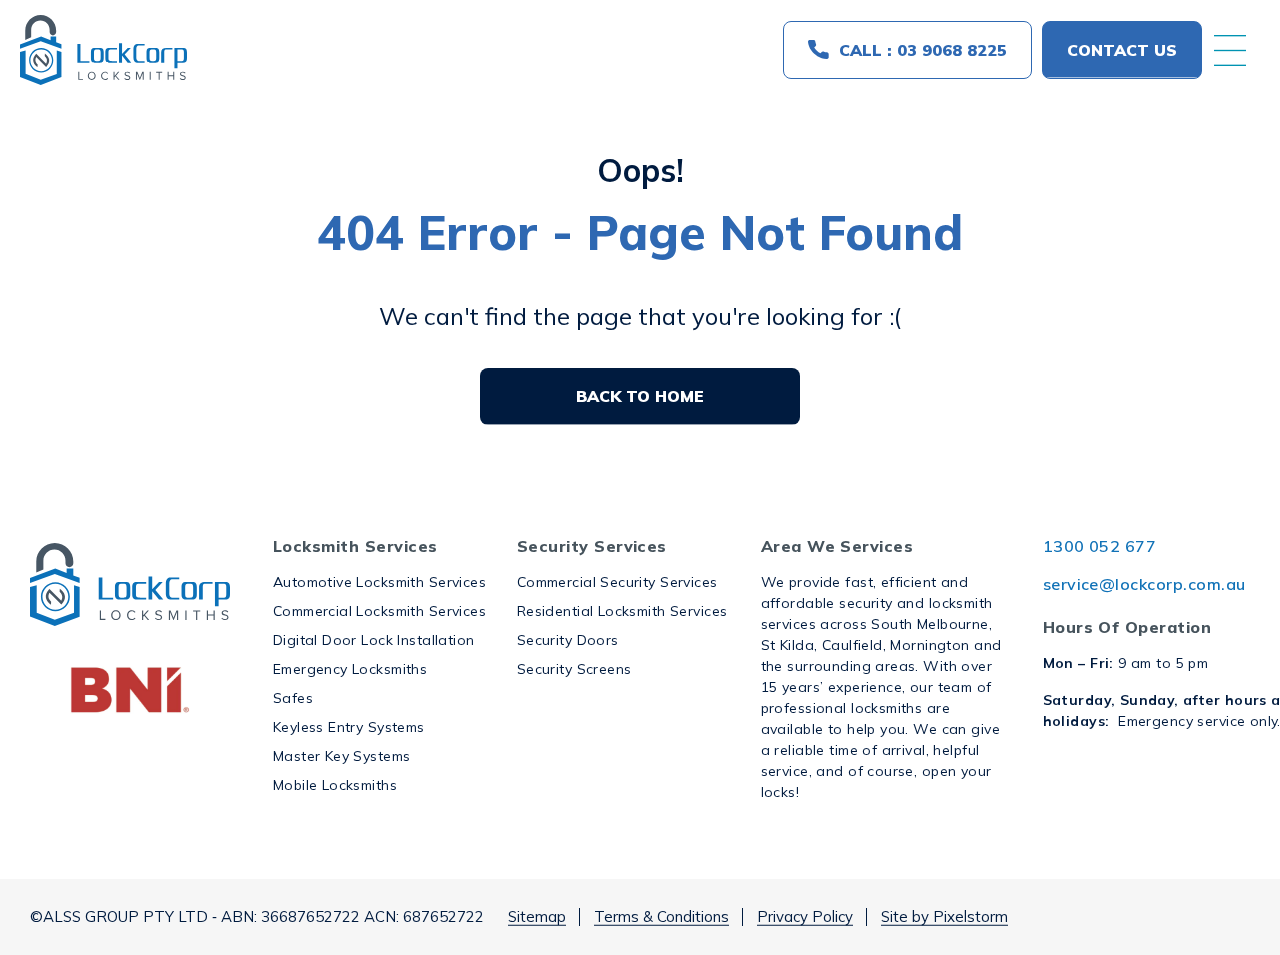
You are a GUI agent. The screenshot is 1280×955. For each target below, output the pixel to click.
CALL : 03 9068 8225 (923, 50)
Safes (293, 698)
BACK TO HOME (640, 396)
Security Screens (574, 669)
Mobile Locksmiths (335, 785)
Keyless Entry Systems (349, 727)
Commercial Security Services (617, 582)
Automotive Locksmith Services (379, 582)
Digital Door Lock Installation (374, 640)
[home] (103, 50)
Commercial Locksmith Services (379, 611)
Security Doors (568, 640)
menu (1230, 50)
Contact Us (1122, 50)
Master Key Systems (342, 756)
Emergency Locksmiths (350, 669)
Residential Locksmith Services (622, 611)
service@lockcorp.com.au (1144, 584)
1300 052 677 (1100, 546)
